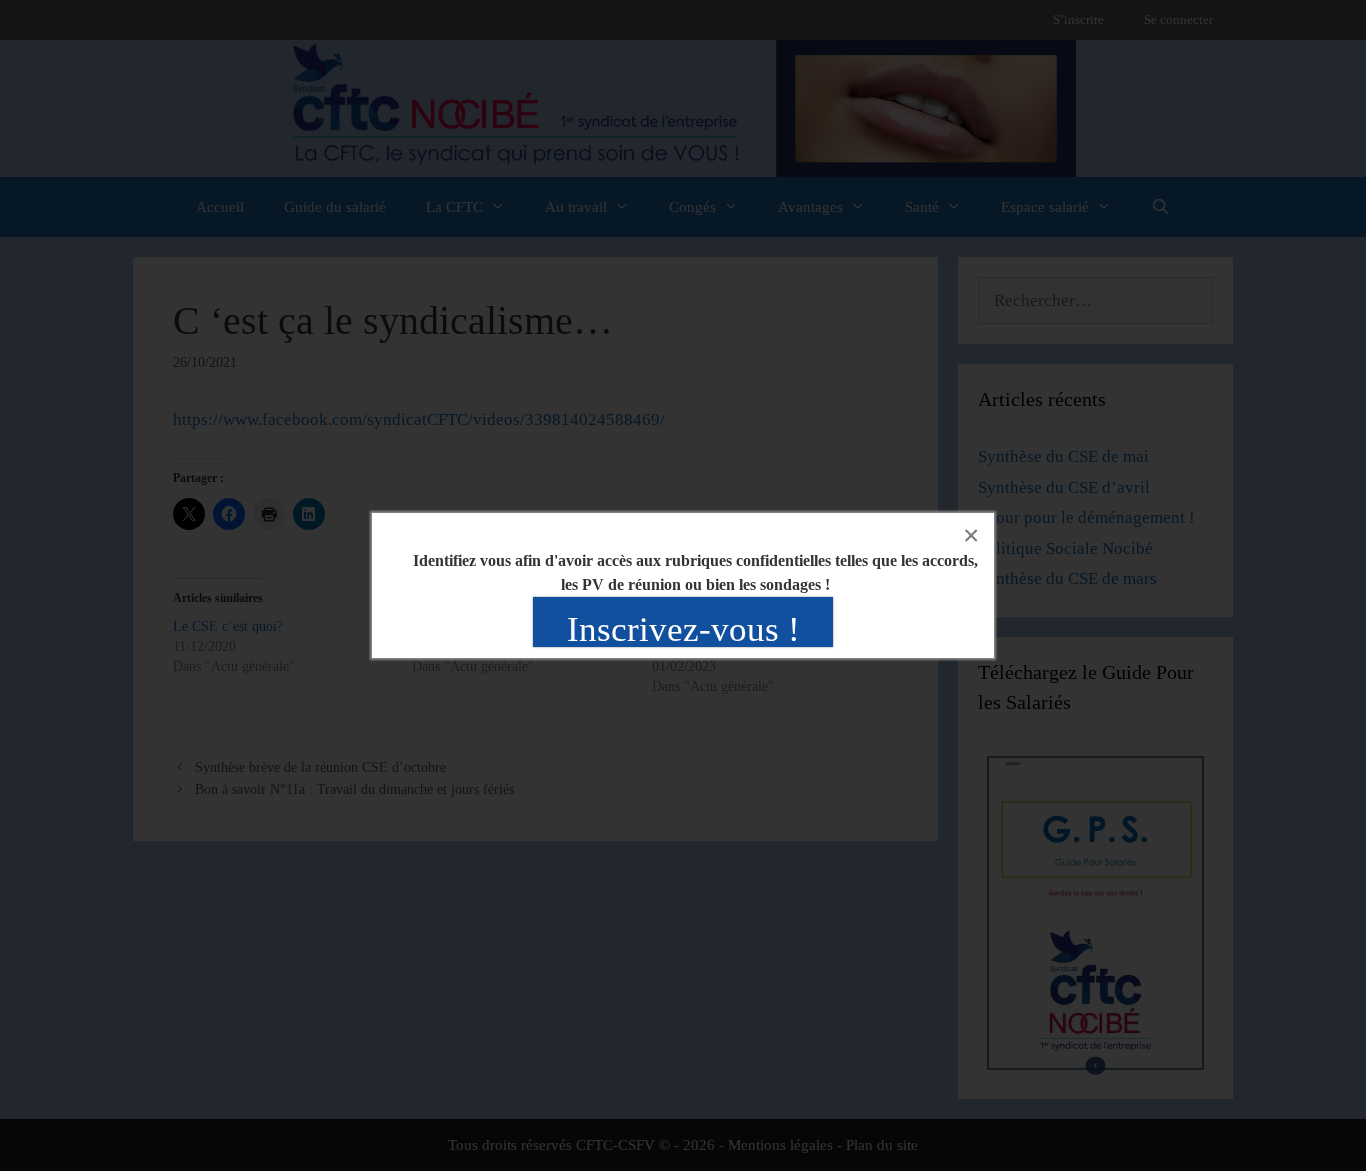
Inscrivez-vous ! (683, 629)
